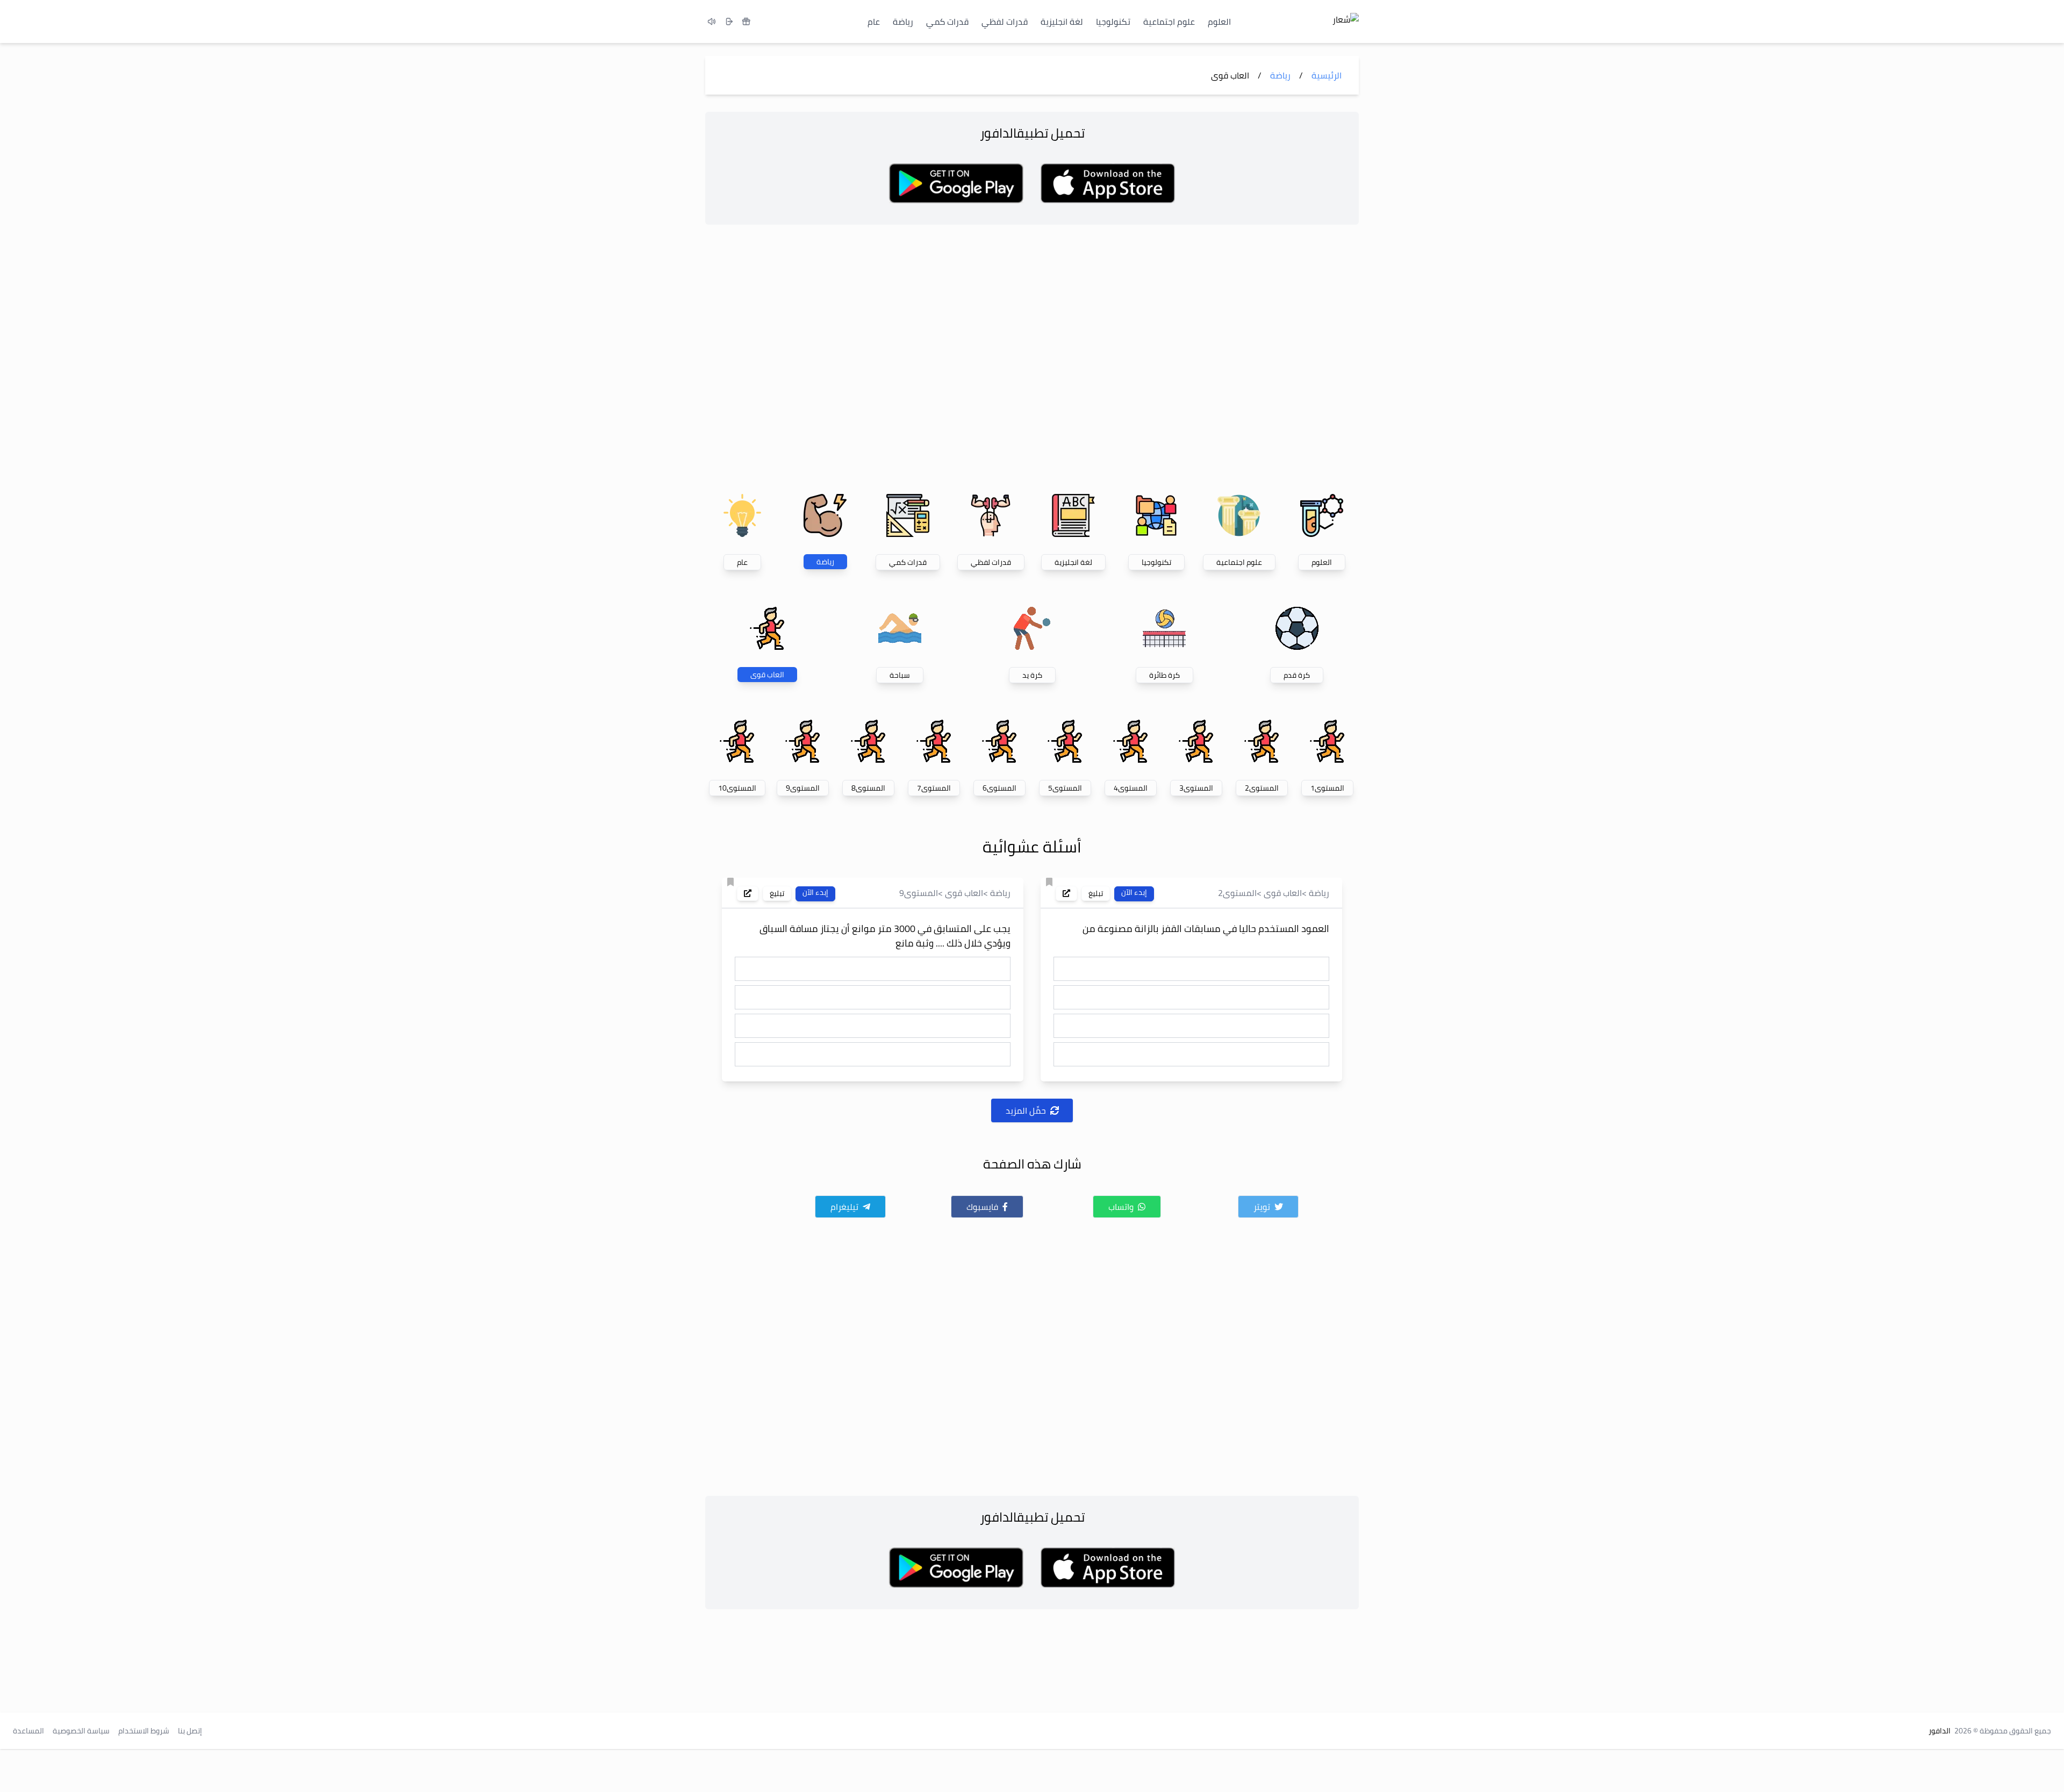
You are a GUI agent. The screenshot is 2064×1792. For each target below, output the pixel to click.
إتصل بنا (190, 1731)
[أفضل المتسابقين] (746, 21)
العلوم (1219, 21)
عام (874, 21)
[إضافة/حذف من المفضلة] (1049, 882)
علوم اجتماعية (1169, 21)
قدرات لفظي (1005, 21)
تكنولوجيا (1113, 21)
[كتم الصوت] (712, 21)
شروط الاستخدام (144, 1731)
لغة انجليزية (1062, 21)
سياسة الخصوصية (81, 1731)
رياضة (903, 21)
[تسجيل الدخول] (729, 21)
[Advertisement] (1032, 357)
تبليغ (1096, 893)
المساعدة (28, 1731)
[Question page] (1066, 893)
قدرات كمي (947, 21)
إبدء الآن (1134, 893)
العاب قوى (1283, 893)
